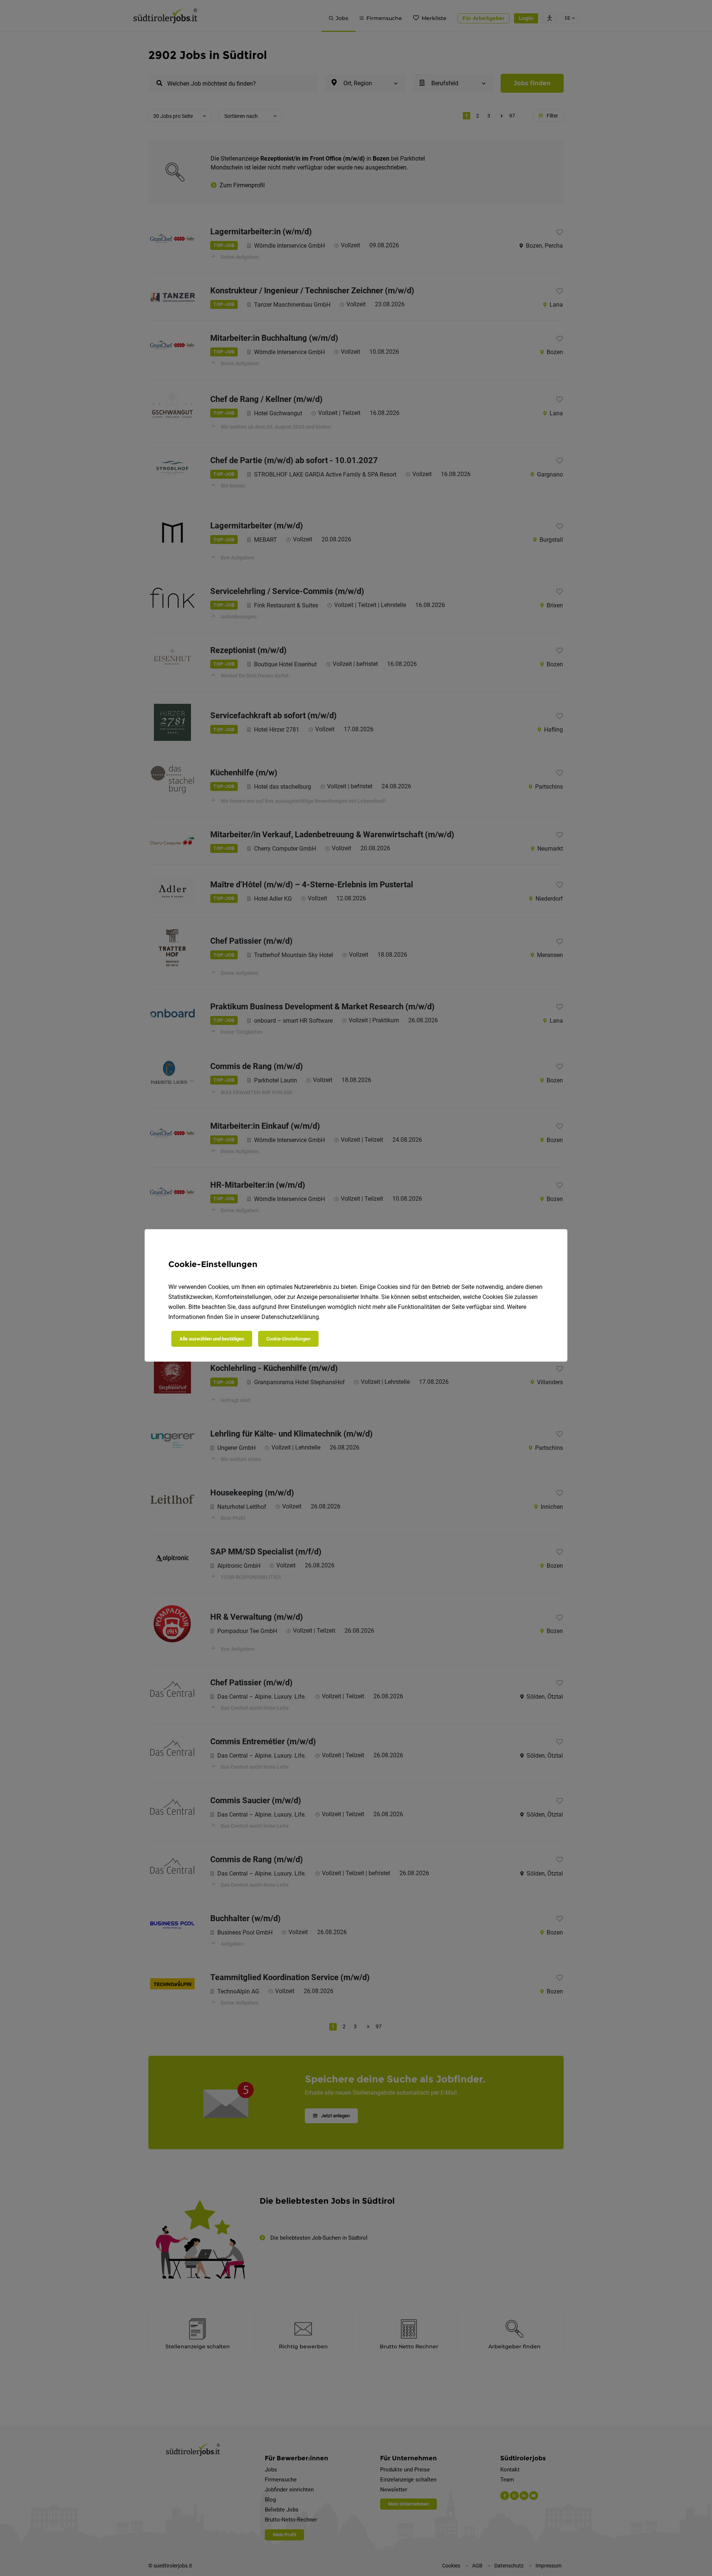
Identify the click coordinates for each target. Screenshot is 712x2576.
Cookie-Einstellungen (288, 1339)
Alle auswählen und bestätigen (212, 1339)
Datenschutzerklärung (290, 1317)
